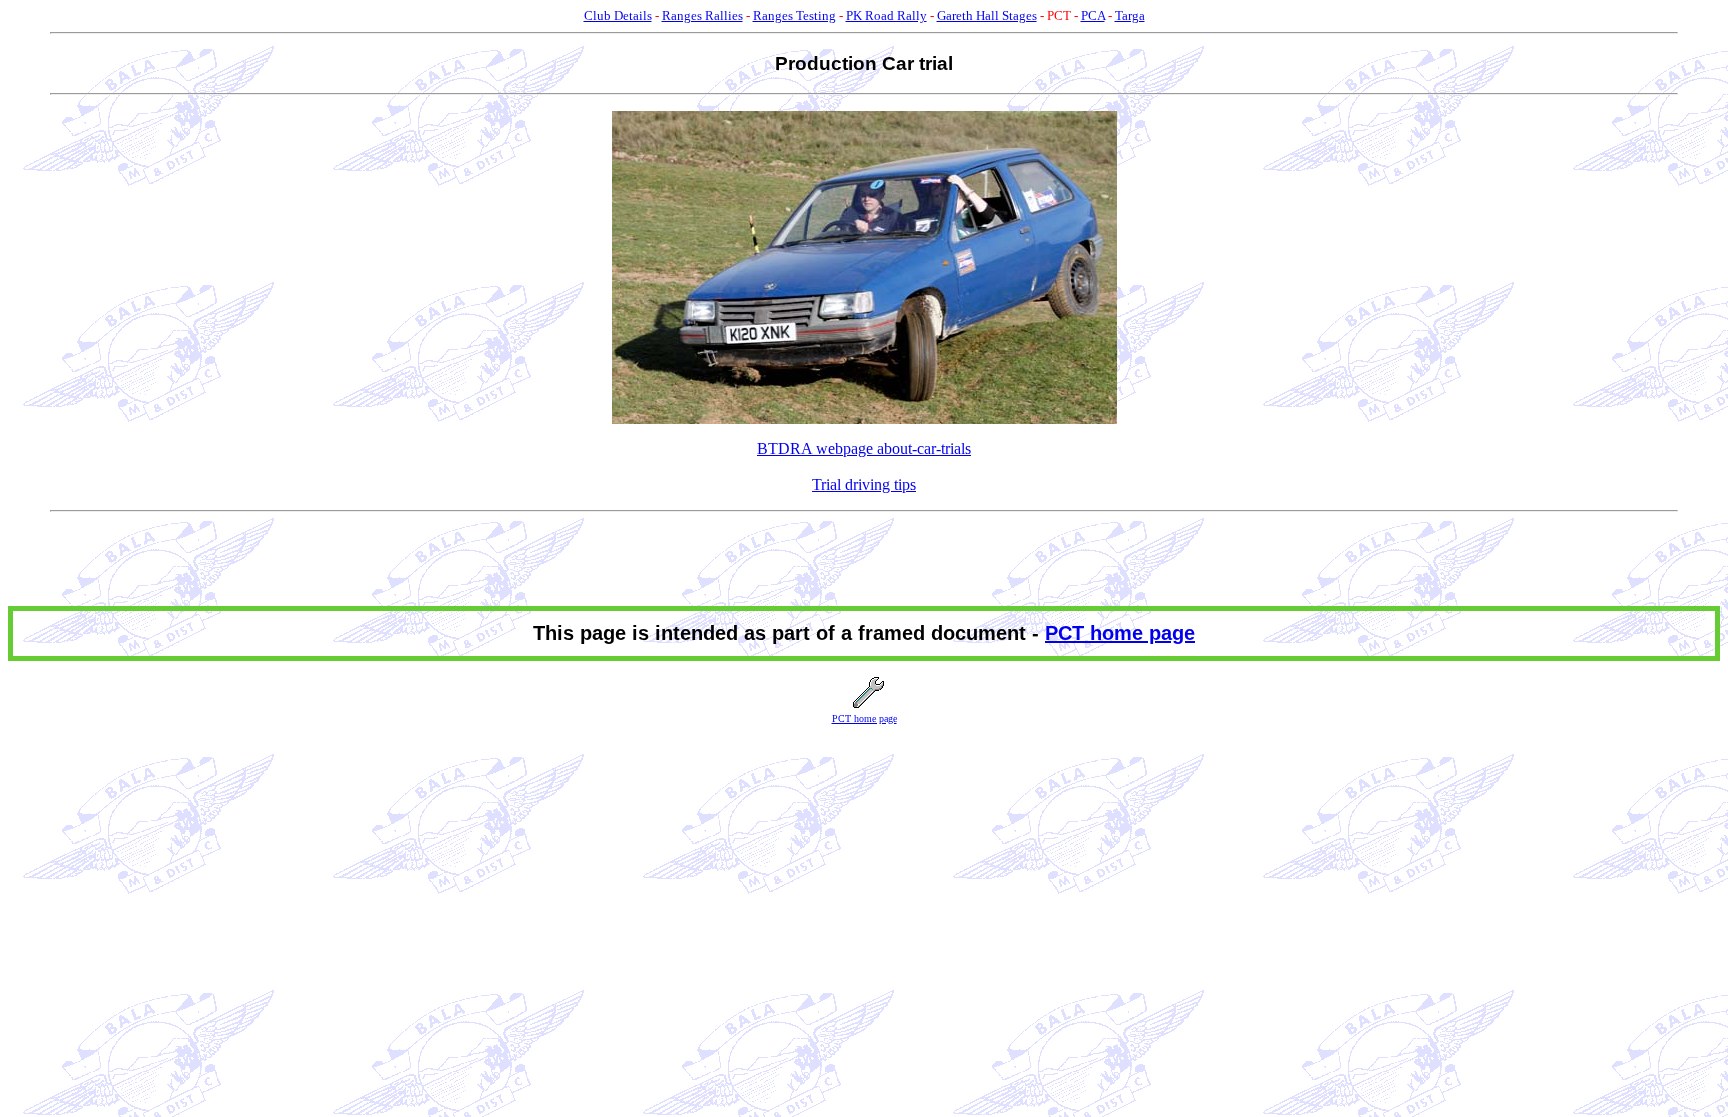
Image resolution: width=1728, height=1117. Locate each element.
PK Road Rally (886, 15)
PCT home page (1120, 633)
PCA (1093, 15)
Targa (1130, 15)
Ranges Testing (794, 15)
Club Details (618, 15)
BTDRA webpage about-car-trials (864, 448)
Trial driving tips (864, 484)
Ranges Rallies (702, 15)
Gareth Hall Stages (987, 15)
